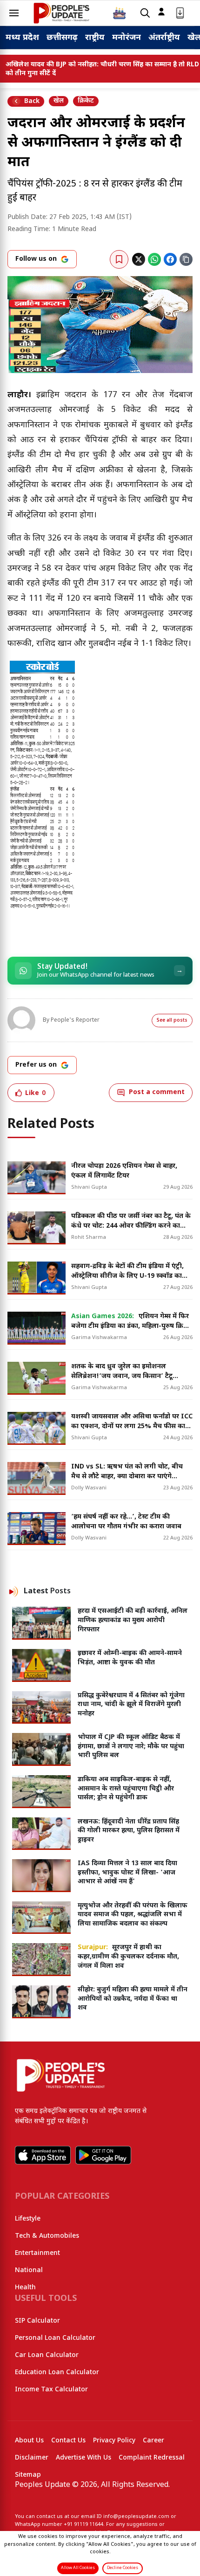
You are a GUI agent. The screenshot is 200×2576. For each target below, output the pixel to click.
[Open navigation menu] (14, 13)
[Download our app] (180, 13)
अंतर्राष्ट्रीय (164, 38)
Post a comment (157, 1092)
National (29, 2270)
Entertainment (37, 2253)
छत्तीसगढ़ (62, 38)
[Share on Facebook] (170, 259)
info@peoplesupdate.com (136, 2517)
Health (25, 2288)
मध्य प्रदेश (22, 38)
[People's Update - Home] (61, 13)
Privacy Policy (114, 2441)
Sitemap (28, 2475)
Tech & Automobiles (47, 2236)
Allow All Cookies (78, 2568)
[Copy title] (186, 259)
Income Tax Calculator (51, 2390)
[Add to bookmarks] (119, 259)
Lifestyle (28, 2219)
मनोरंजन (127, 38)
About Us (29, 2441)
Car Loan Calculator (47, 2355)
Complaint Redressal (152, 2458)
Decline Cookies (123, 2568)
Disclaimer (32, 2458)
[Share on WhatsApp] (154, 259)
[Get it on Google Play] (103, 2155)
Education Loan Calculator (57, 2373)
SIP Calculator (37, 2321)
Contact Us (68, 2441)
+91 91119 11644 (83, 2524)
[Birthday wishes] (120, 13)
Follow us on (36, 259)
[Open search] (145, 13)
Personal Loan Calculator (55, 2338)
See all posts (172, 1021)
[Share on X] (139, 259)
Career (153, 2441)
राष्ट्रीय (95, 38)
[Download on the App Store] (43, 2155)
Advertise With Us (83, 2458)
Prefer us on (36, 1065)
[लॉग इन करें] (161, 12)
